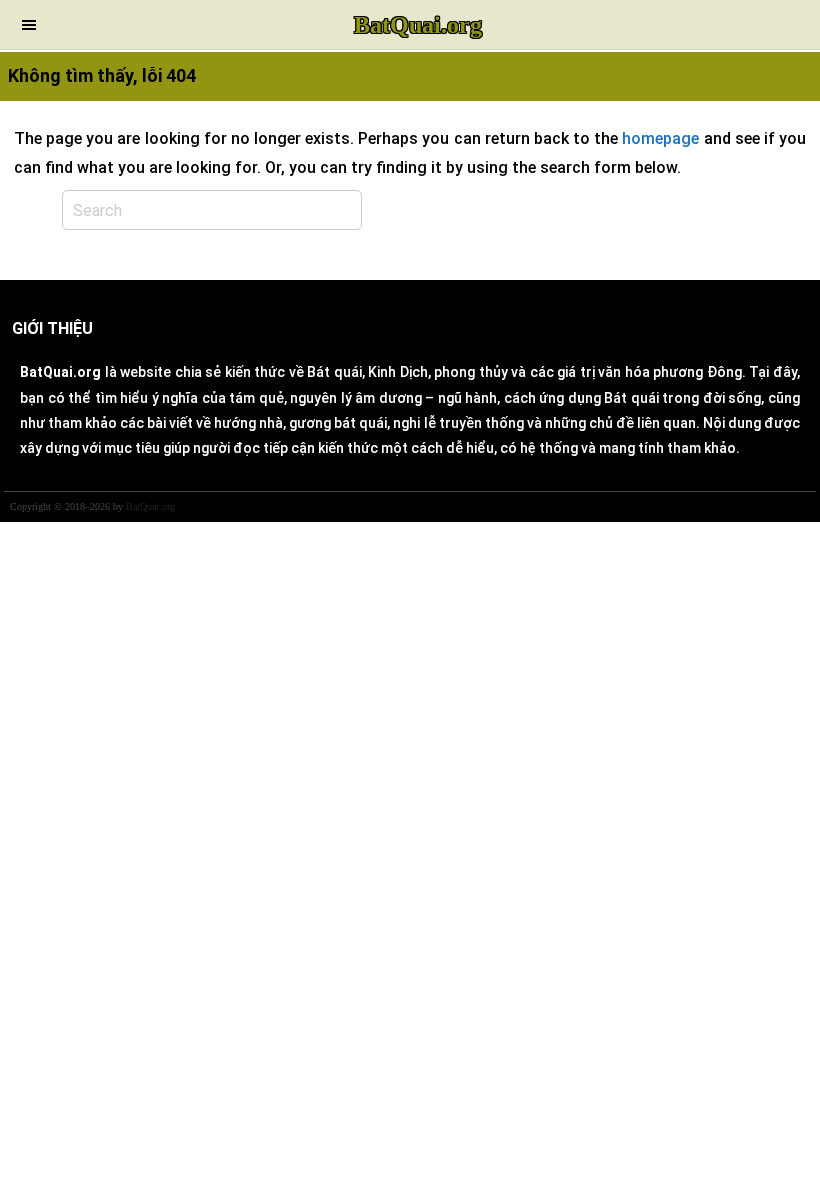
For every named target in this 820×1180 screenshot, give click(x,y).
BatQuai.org (418, 25)
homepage (660, 138)
